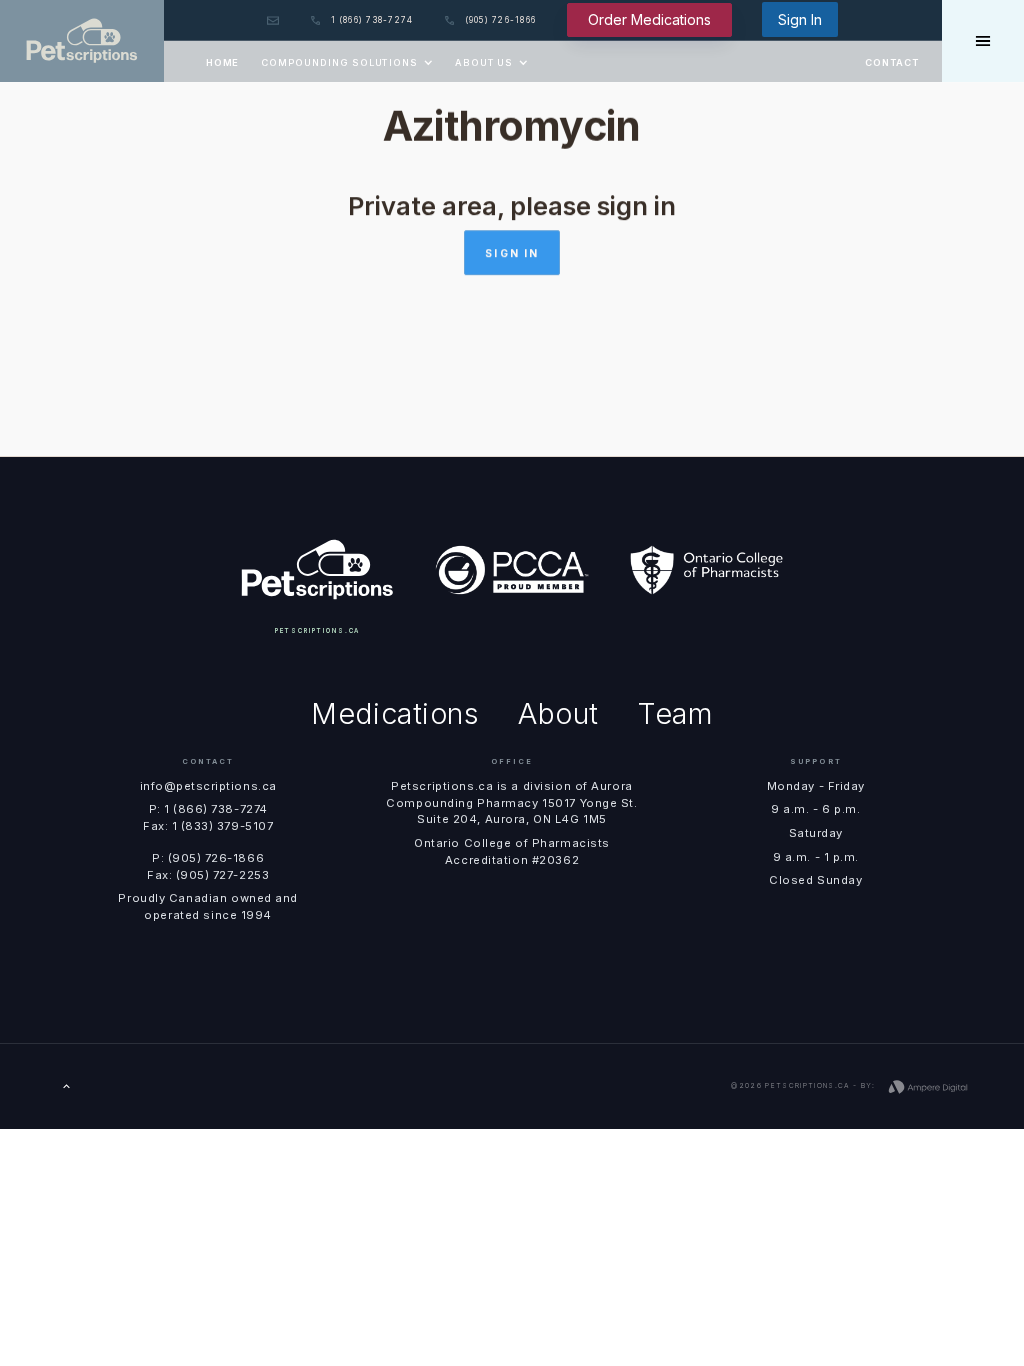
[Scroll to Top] (66, 1086)
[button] (347, 61)
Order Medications (649, 19)
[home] (82, 41)
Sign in (511, 253)
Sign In (800, 19)
